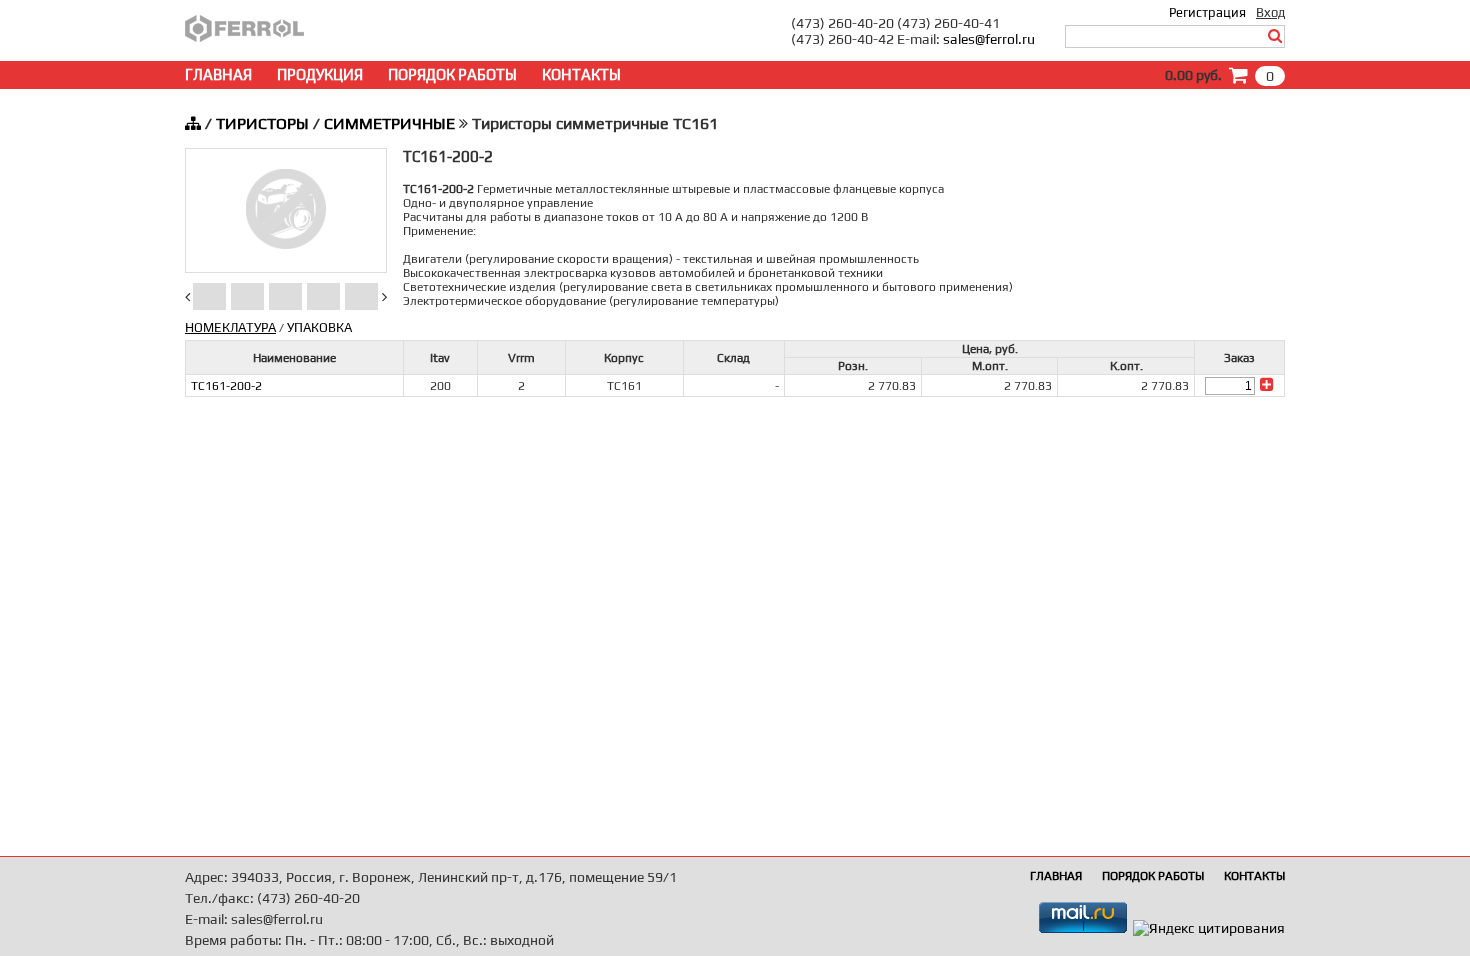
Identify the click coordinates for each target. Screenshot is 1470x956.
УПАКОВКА (319, 327)
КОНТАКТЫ (581, 74)
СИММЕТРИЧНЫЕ (389, 123)
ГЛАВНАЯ (218, 74)
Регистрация (1207, 12)
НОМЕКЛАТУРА (230, 327)
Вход (1270, 12)
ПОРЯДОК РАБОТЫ (452, 74)
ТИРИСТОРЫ (262, 123)
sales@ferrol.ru (989, 39)
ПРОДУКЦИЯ (320, 74)
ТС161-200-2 (226, 386)
